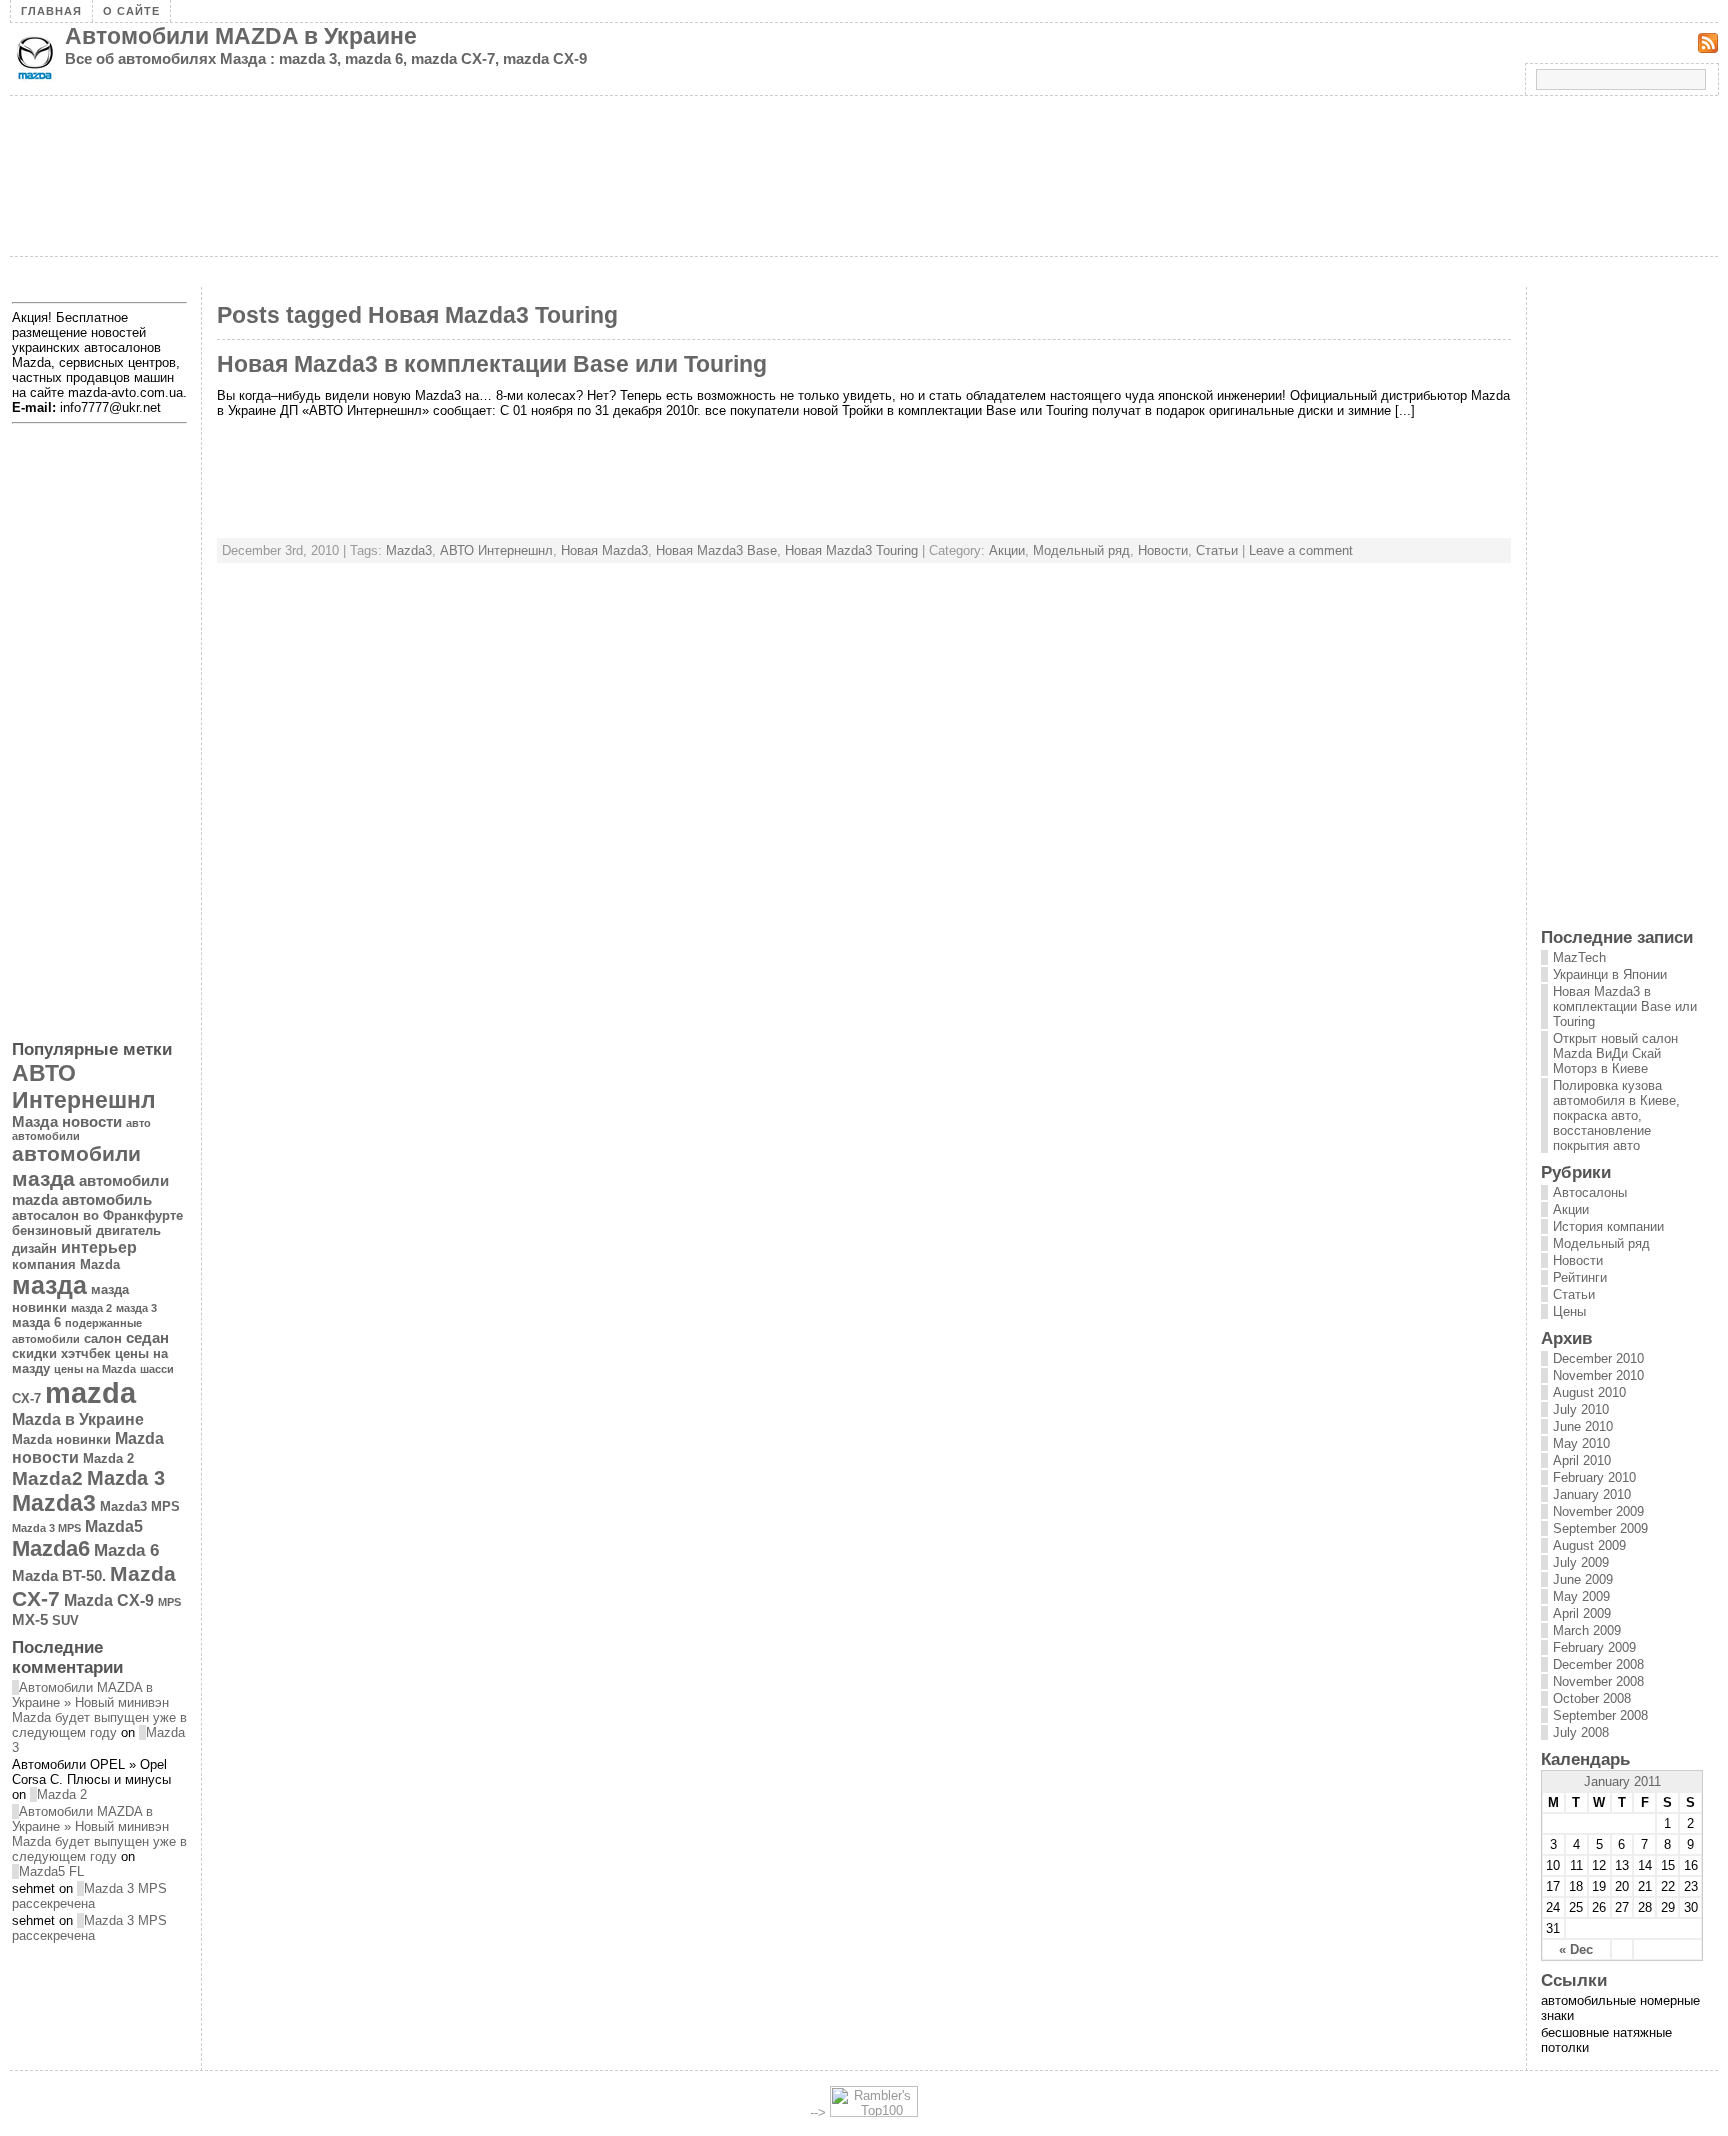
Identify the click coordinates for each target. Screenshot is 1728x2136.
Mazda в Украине (78, 1419)
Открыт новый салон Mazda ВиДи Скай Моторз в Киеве (1615, 1053)
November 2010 (1598, 1375)
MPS (169, 1602)
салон (103, 1338)
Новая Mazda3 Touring (851, 550)
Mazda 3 (126, 1478)
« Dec (1576, 1949)
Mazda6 (51, 1548)
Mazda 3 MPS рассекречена (89, 1896)
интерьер (99, 1247)
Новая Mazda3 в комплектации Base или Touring (492, 364)
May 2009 (1581, 1596)
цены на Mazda (95, 1369)
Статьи (1217, 550)
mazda (90, 1392)
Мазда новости (67, 1122)
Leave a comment (1301, 550)
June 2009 (1583, 1579)
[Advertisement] (374, 279)
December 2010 (1598, 1358)
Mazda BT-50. (59, 1576)
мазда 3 (136, 1308)
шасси (157, 1369)
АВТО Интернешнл (496, 550)
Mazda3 (409, 550)
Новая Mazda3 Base (716, 550)
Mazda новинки (61, 1439)
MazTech (1579, 957)
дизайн (34, 1248)
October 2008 (1592, 1698)
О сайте (131, 11)
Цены (1569, 1311)
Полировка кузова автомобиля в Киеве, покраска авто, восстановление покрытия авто (1616, 1115)
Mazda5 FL (51, 1871)
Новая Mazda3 (604, 550)
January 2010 (1592, 1494)
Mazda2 (47, 1478)
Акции (1007, 550)
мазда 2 (91, 1308)
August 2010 (1589, 1392)
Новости (1163, 550)
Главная (51, 11)
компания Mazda (66, 1264)
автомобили (46, 1136)
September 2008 (1600, 1715)
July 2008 (1581, 1732)
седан (147, 1338)
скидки (34, 1353)
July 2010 (1581, 1409)
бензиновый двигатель (86, 1230)
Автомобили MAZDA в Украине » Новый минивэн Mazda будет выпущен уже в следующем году (99, 1710)
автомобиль (107, 1200)
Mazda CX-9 (109, 1600)
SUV (65, 1620)
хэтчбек (86, 1353)
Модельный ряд (1081, 550)
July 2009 (1581, 1562)
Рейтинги (1580, 1277)
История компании (1608, 1226)
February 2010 (1594, 1477)
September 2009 (1600, 1528)
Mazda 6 (126, 1550)
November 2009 (1598, 1511)
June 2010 (1583, 1426)
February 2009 (1594, 1647)
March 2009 (1587, 1630)
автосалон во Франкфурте (97, 1215)
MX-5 (30, 1620)
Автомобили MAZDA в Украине (241, 36)
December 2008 (1598, 1664)
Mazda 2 (108, 1458)
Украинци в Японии (1610, 974)
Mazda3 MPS (140, 1506)
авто (138, 1123)
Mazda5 (114, 1526)
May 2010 (1581, 1443)
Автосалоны (1590, 1192)
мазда (49, 1285)
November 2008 (1598, 1681)
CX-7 (26, 1398)
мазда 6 (36, 1322)
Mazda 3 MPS (46, 1528)
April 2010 (1582, 1460)
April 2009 (1582, 1613)
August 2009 (1589, 1545)
